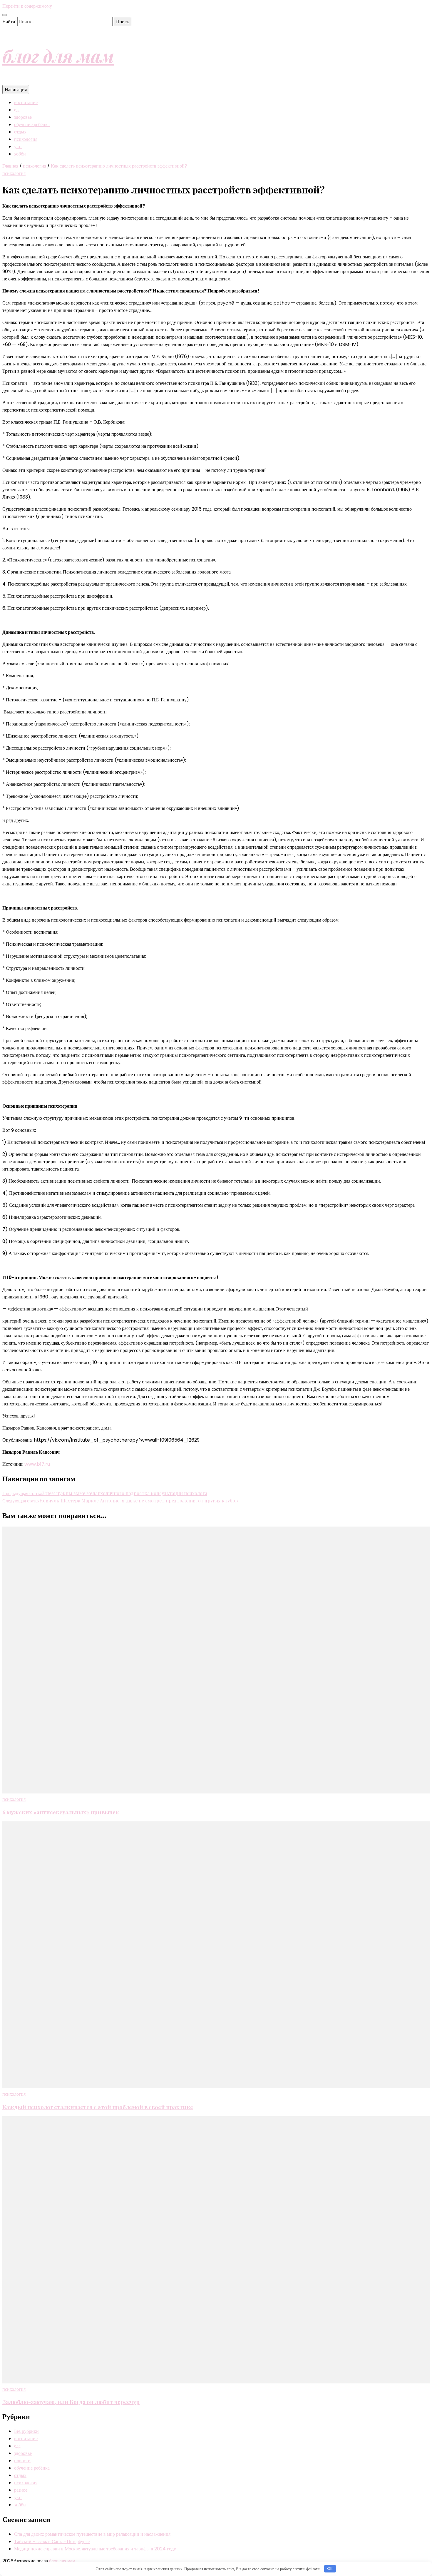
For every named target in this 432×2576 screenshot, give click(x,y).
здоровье (23, 117)
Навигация (16, 90)
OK (330, 2569)
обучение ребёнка (32, 124)
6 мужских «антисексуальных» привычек (61, 1812)
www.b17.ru (37, 1464)
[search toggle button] (5, 15)
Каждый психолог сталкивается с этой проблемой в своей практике (98, 2107)
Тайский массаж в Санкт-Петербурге (52, 2541)
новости (22, 2461)
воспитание (26, 102)
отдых (20, 132)
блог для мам (58, 56)
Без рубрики (26, 2431)
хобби (20, 154)
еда (17, 110)
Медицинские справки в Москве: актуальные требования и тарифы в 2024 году (95, 2549)
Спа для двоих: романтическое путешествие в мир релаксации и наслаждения (92, 2534)
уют (18, 147)
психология (26, 139)
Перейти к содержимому (27, 6)
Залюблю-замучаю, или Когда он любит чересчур (71, 2402)
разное (21, 2490)
